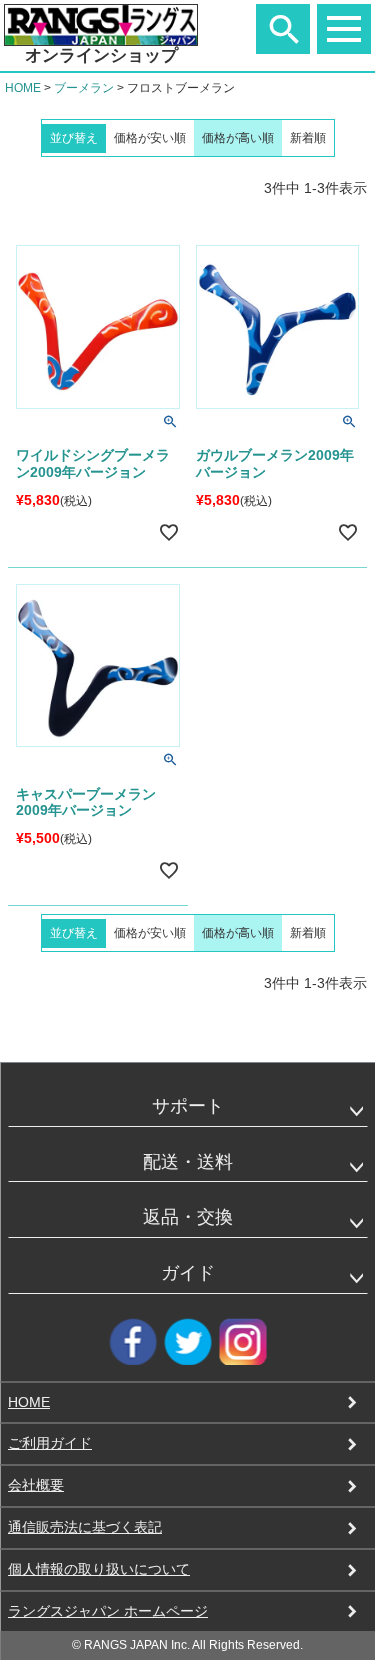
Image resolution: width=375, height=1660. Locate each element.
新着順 (308, 138)
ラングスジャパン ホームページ (108, 1611)
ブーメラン (84, 88)
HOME (23, 88)
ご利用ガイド (50, 1443)
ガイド (188, 1273)
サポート (188, 1106)
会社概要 (36, 1485)
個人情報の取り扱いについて (99, 1569)
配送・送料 (188, 1162)
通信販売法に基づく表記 (85, 1527)
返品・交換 (188, 1217)
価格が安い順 (150, 138)
